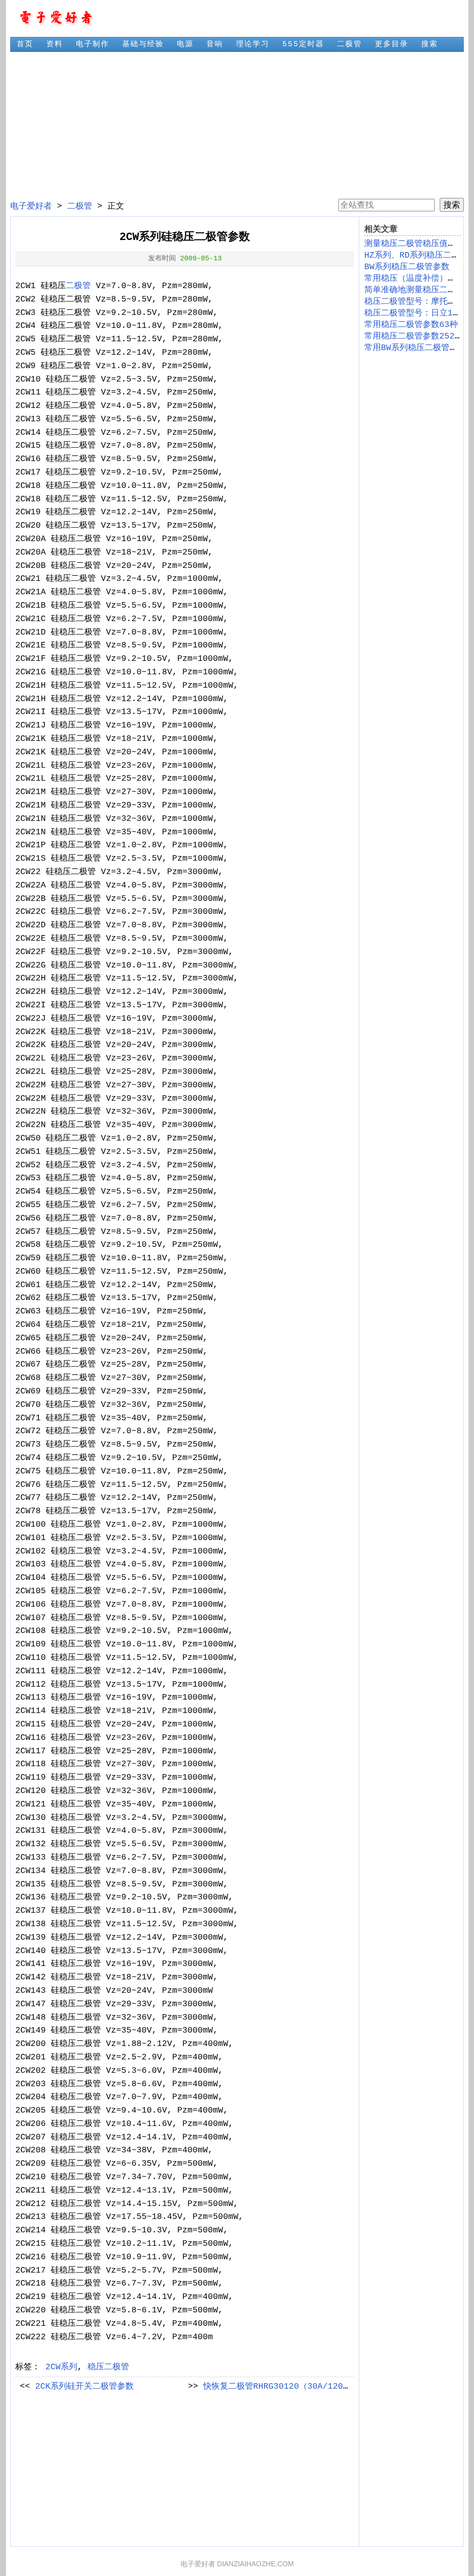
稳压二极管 (108, 2367)
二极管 (349, 44)
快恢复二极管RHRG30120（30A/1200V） (282, 2386)
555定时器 (303, 44)
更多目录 (392, 44)
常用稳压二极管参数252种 (414, 336)
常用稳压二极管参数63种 (411, 325)
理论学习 (253, 44)
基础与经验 (143, 44)
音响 (215, 44)
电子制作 (93, 44)
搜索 (430, 44)
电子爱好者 (31, 206)
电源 (185, 44)
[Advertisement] (237, 125)
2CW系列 (61, 2367)
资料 (55, 44)
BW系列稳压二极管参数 (407, 267)
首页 (25, 44)
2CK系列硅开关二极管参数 (84, 2386)
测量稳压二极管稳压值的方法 (418, 244)
